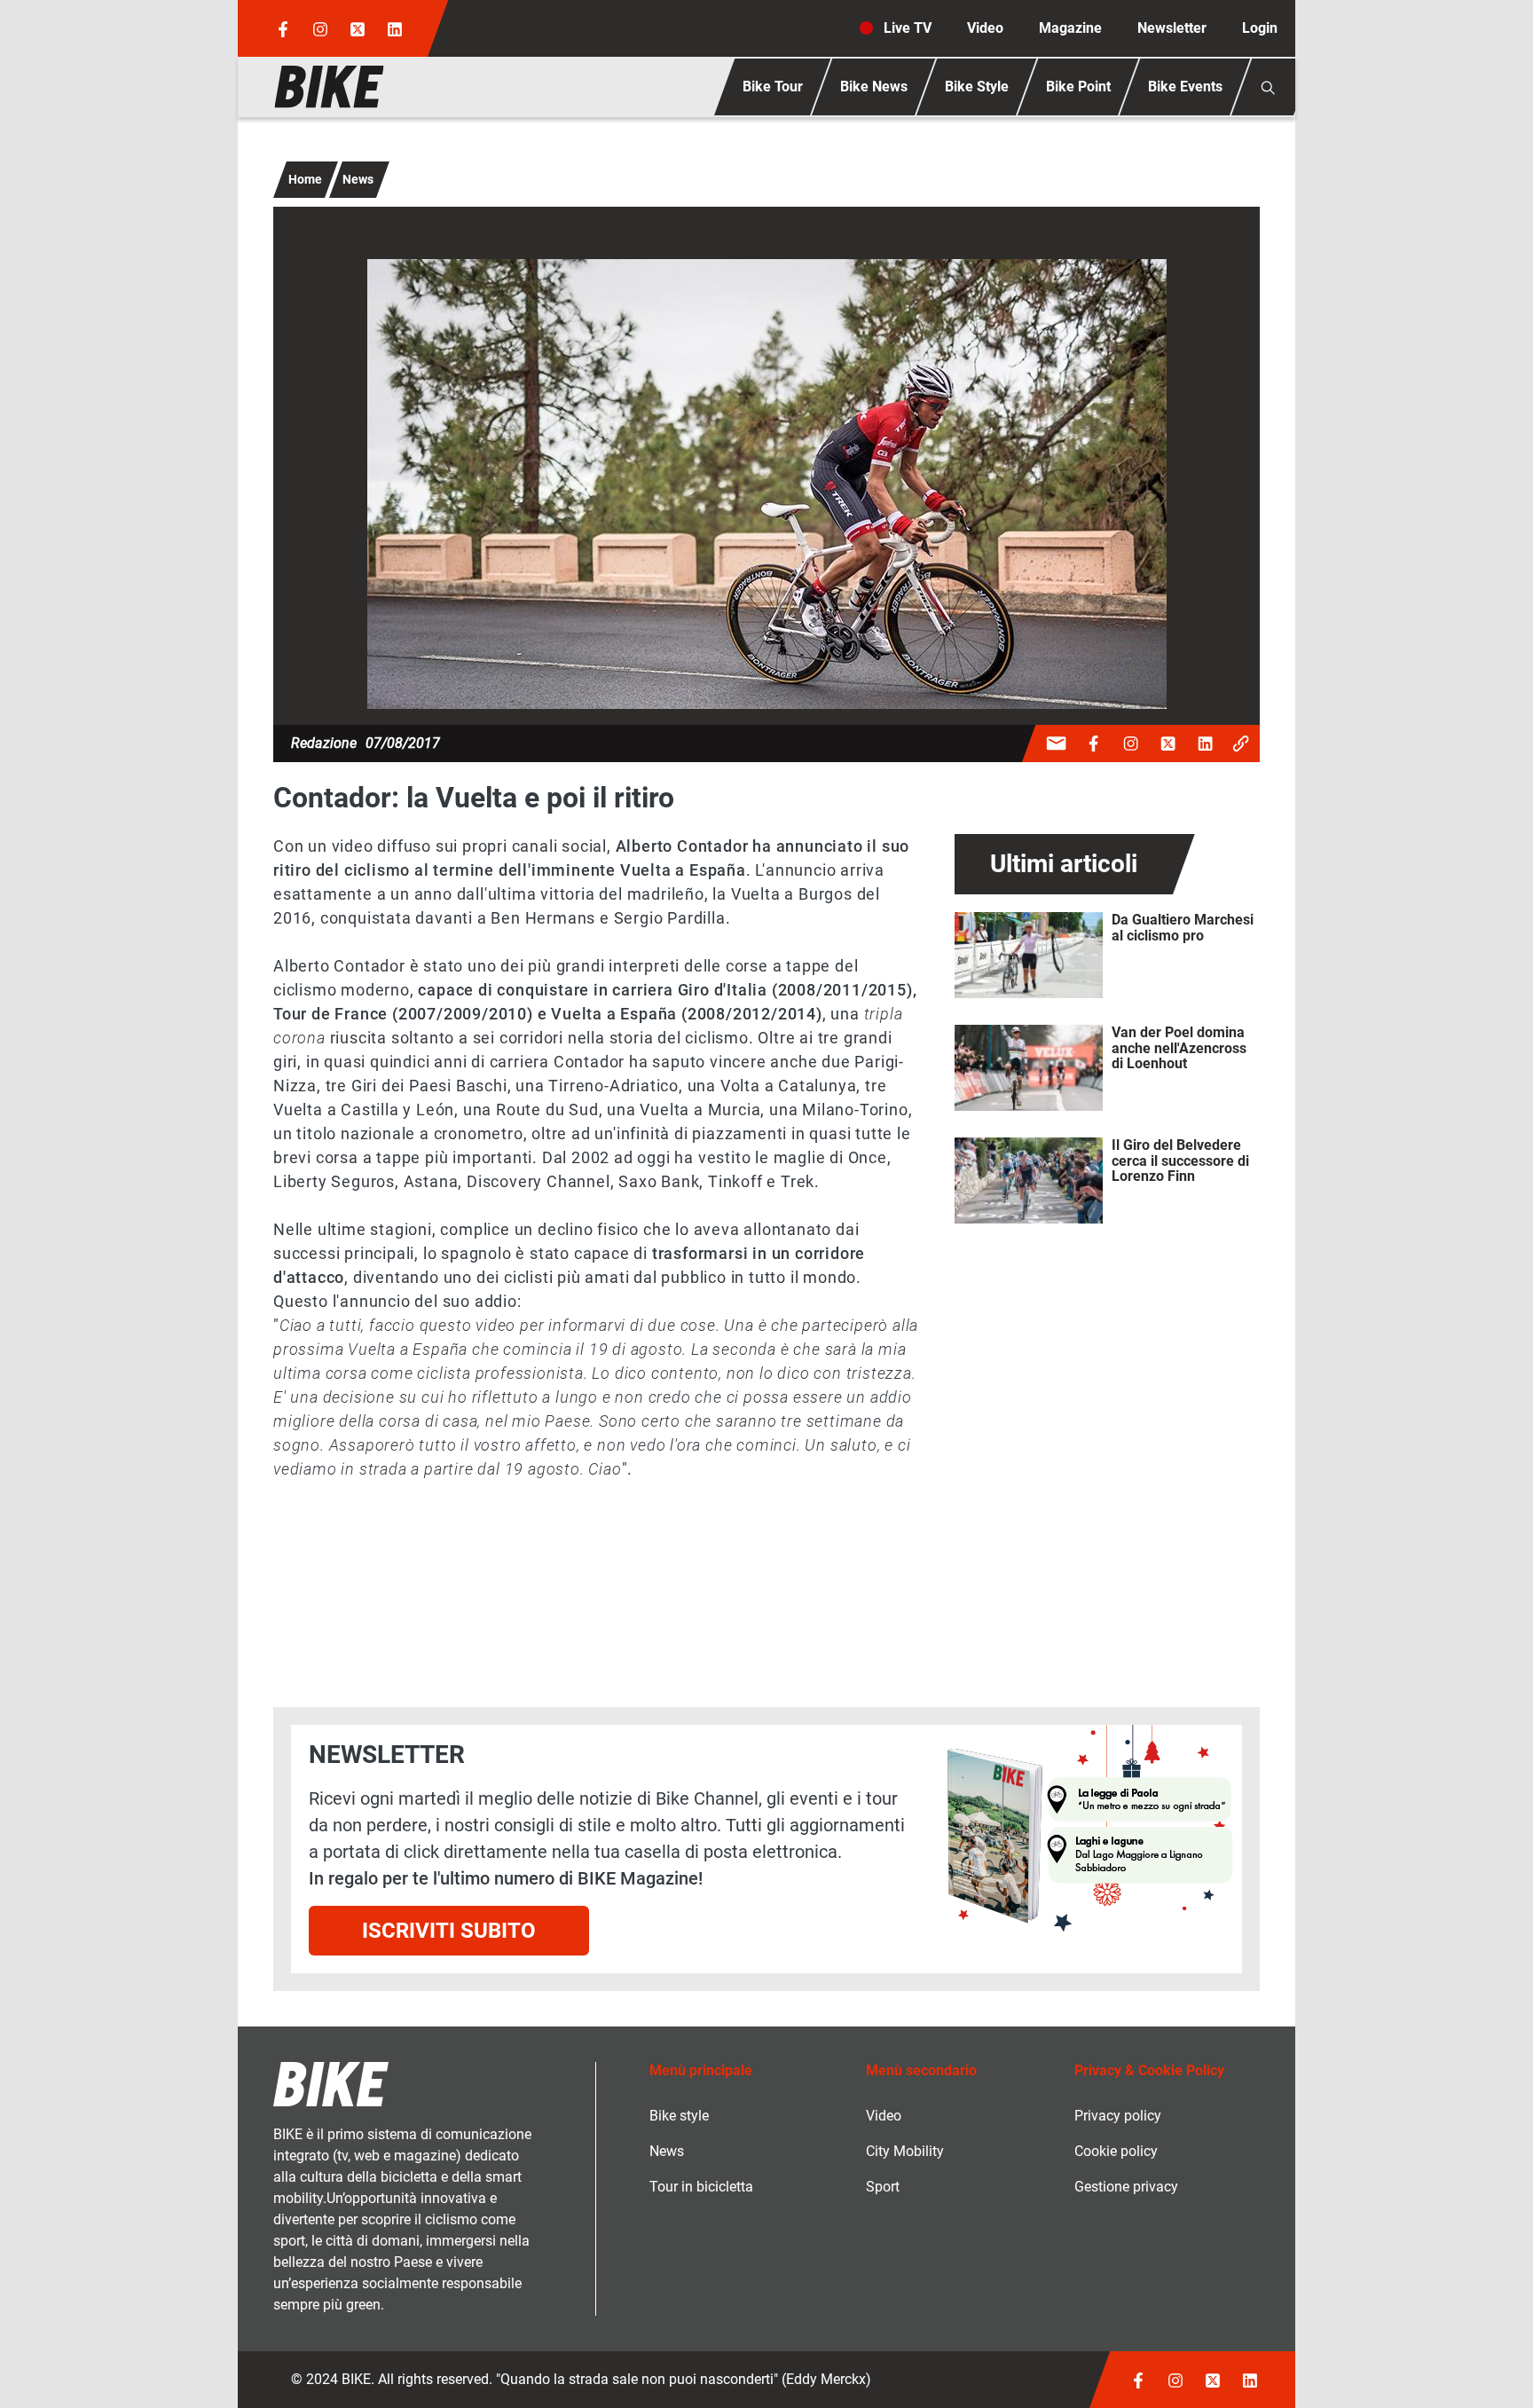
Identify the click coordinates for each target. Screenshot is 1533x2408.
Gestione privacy (1126, 2187)
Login (1260, 28)
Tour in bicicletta (701, 2187)
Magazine (1070, 28)
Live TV (908, 28)
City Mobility (905, 2151)
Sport (883, 2187)
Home (305, 179)
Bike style (679, 2116)
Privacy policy (1118, 2116)
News (358, 179)
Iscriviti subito (449, 1931)
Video (985, 28)
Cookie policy (1116, 2151)
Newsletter (1172, 28)
